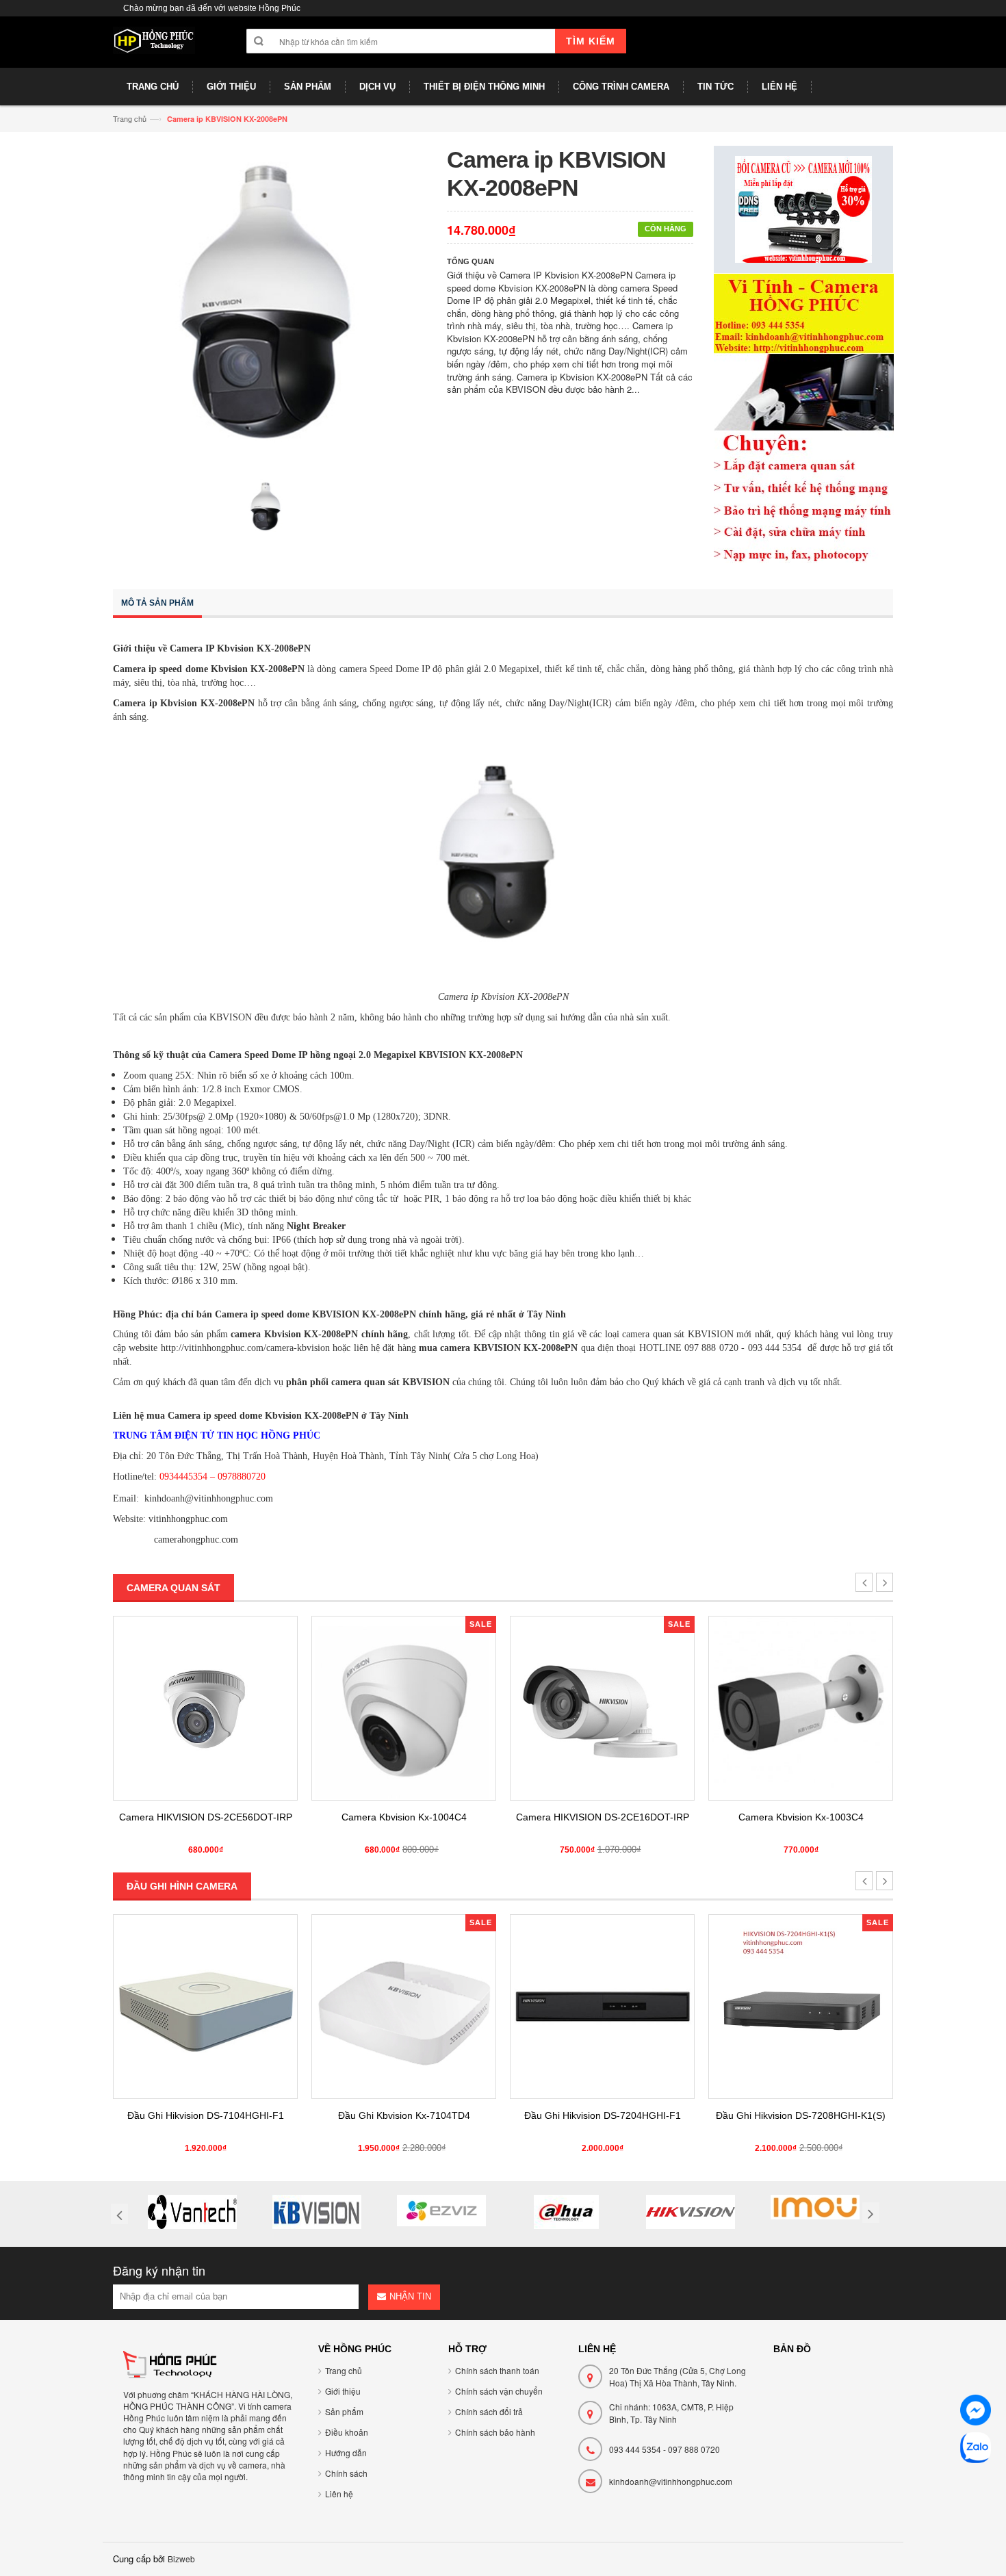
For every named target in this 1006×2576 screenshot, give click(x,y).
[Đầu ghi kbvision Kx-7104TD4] (205, 2007)
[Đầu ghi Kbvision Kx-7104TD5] (801, 2007)
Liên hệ (339, 2494)
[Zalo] (976, 2450)
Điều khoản (347, 2432)
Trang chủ (130, 118)
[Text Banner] (804, 417)
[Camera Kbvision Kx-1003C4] (602, 1708)
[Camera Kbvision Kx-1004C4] (205, 1708)
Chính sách (346, 2473)
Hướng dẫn (346, 2452)
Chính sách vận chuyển (499, 2391)
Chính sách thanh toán (497, 2370)
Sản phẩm (344, 2411)
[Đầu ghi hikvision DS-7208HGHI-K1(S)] (602, 2007)
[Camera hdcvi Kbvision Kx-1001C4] (801, 1708)
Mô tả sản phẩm (157, 603)
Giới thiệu (343, 2391)
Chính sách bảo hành (495, 2432)
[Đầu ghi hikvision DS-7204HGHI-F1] (404, 2007)
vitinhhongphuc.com (188, 1519)
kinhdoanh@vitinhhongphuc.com (671, 2481)
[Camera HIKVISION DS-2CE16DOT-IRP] (404, 1708)
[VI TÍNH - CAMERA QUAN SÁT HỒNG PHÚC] (154, 47)
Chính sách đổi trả (489, 2411)
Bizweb (181, 2559)
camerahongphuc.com (196, 1540)
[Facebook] (976, 2412)
